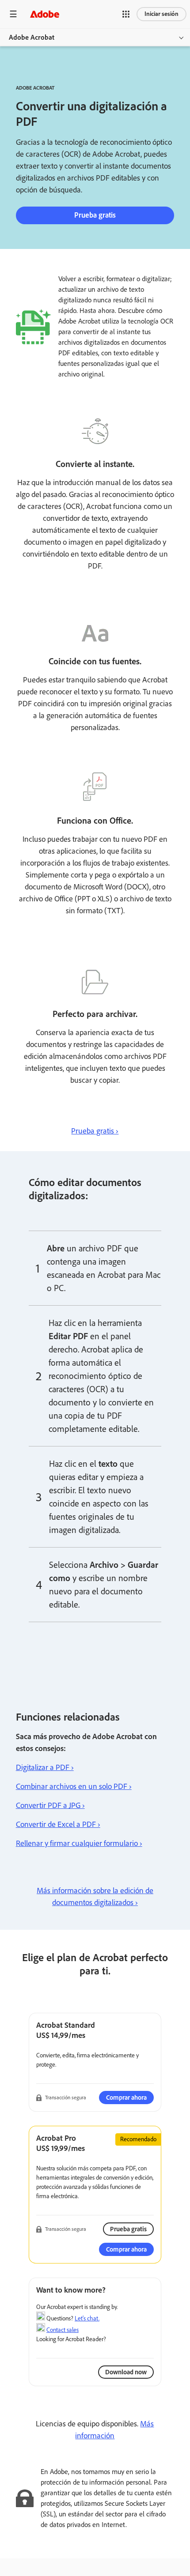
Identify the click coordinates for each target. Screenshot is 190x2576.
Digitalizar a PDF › (45, 1767)
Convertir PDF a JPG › (50, 1805)
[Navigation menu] (13, 14)
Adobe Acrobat (32, 37)
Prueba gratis (95, 215)
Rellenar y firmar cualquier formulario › (79, 1843)
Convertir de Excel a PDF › (58, 1824)
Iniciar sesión (161, 14)
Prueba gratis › (95, 1131)
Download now (126, 2372)
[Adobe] (45, 14)
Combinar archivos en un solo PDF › (74, 1786)
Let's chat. (87, 2318)
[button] (126, 14)
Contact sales (63, 2330)
